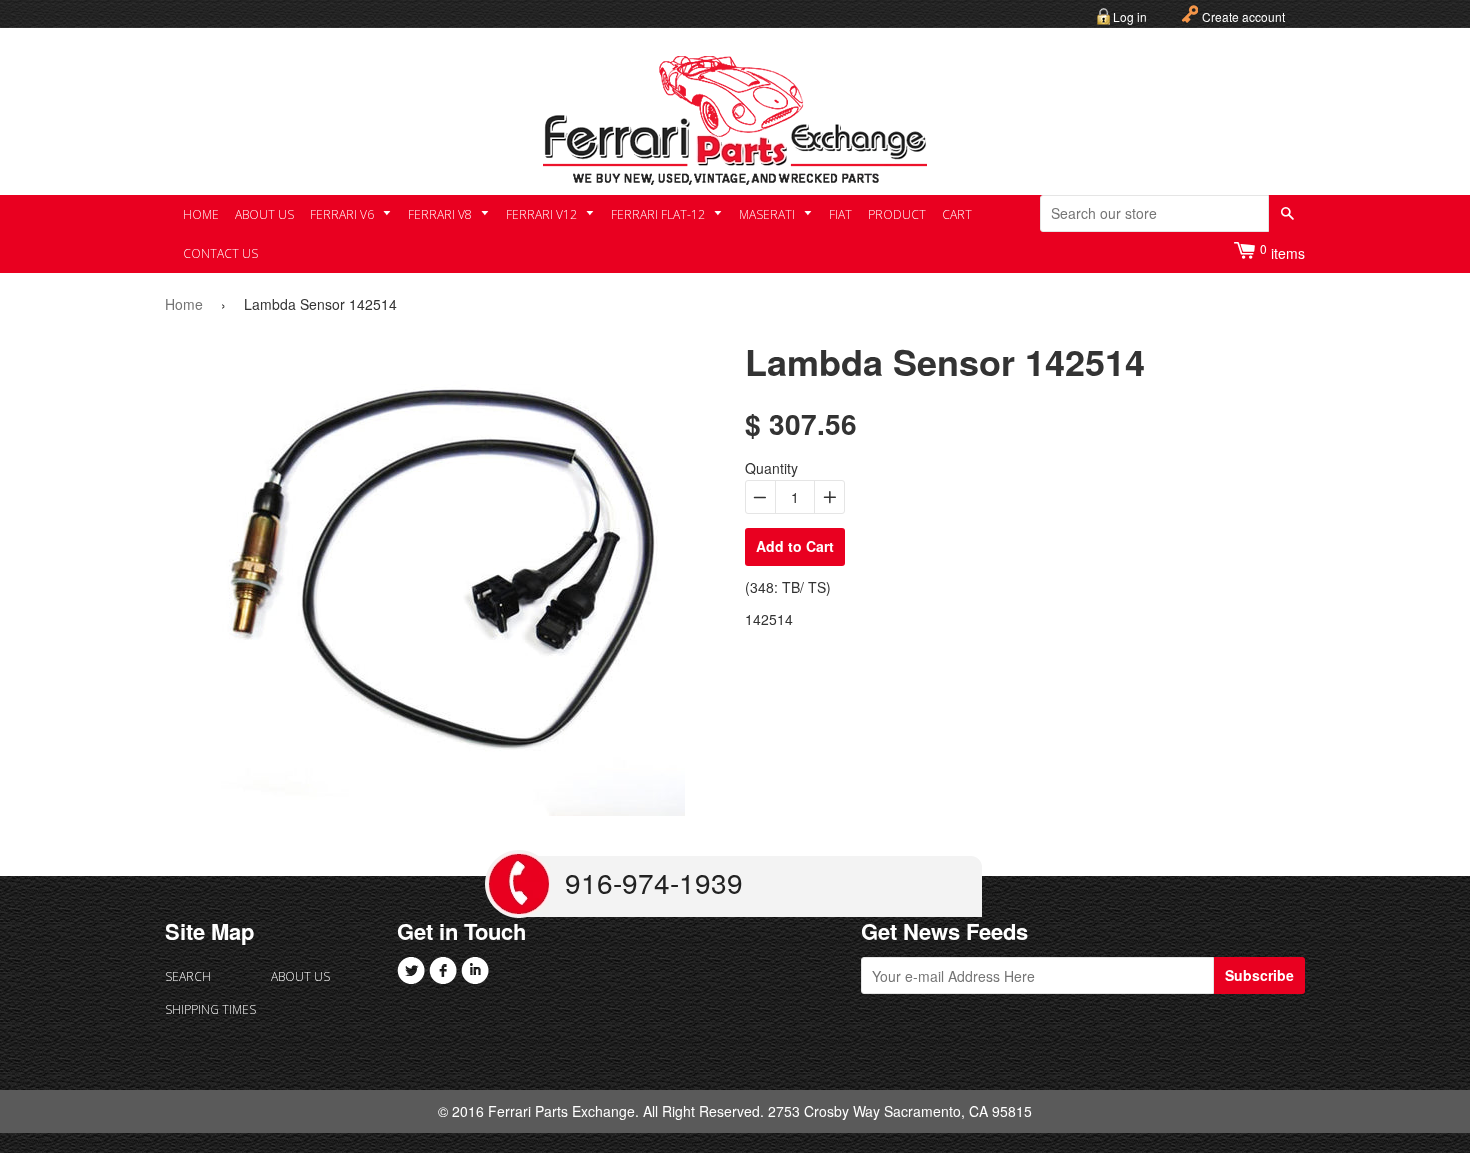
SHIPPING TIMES (210, 1009)
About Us (264, 214)
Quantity (771, 468)
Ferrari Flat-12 (659, 214)
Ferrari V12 (543, 214)
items (1282, 251)
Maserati (768, 214)
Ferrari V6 (343, 214)
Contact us (220, 253)
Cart (957, 214)
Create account (1243, 16)
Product (897, 214)
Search (188, 976)
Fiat (840, 214)
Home (201, 214)
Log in (1130, 16)
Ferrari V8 (441, 214)
